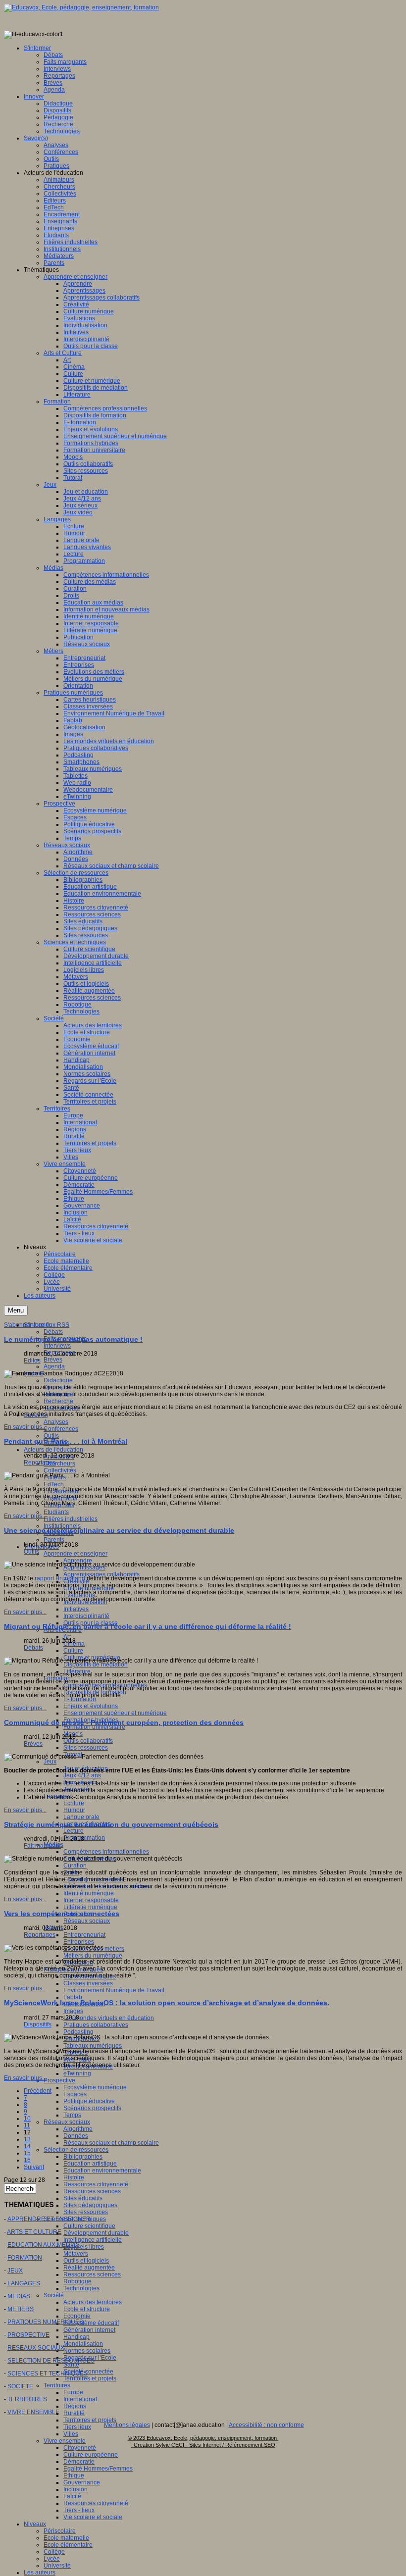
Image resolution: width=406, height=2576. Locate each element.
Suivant (34, 2167)
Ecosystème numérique (95, 2087)
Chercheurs (59, 1464)
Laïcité (72, 2496)
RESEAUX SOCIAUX (36, 2348)
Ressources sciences (92, 2191)
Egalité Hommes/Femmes (98, 2469)
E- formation (80, 1699)
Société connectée (88, 2372)
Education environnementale (102, 2171)
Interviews (57, 1346)
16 (27, 2160)
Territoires (57, 2385)
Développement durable (96, 2233)
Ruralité (74, 2413)
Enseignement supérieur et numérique (115, 1713)
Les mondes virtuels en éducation (109, 2018)
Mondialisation (83, 2344)
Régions (75, 2406)
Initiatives (76, 1609)
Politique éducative (89, 2101)
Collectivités (60, 1470)
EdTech (54, 1484)
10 (27, 2119)
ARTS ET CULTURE (34, 2232)
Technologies (81, 2288)
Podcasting (78, 2032)
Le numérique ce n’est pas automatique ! (73, 1339)
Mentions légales (127, 2425)
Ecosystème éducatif (91, 2323)
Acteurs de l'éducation (53, 1450)
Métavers (76, 2254)
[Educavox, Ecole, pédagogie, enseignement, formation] (81, 7)
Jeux (50, 1762)
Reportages (40, 1463)
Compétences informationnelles (106, 1852)
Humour (74, 1810)
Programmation (84, 1838)
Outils (51, 1436)
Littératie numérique (90, 1907)
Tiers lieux (77, 2427)
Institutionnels (62, 1526)
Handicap (76, 2337)
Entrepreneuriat (84, 1935)
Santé (71, 2365)
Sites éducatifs (83, 2198)
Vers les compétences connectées (62, 1914)
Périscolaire (60, 2531)
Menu (16, 1310)
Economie (77, 2316)
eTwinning (77, 2073)
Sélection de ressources (76, 2150)
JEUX (15, 2271)
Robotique (77, 2281)
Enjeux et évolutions (91, 1706)
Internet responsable (91, 1900)
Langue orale (81, 1817)
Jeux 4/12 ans (82, 1775)
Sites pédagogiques (90, 2205)
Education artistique (90, 2164)
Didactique (58, 1380)
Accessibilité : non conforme (266, 2425)
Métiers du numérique (93, 1956)
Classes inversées (88, 1983)
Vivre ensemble (65, 2441)
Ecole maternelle (66, 2538)
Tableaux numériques (93, 2046)
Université (57, 2566)
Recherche (58, 1401)
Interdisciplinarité (86, 1616)
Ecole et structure (87, 2309)
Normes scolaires (87, 2351)
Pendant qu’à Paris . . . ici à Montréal (66, 1441)
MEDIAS (19, 2296)
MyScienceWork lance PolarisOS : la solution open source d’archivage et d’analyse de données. (167, 2003)
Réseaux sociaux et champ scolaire (111, 2143)
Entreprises (79, 1942)
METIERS (21, 2309)
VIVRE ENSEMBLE (33, 2412)
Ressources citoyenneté (96, 2184)
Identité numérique (89, 1893)
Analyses (56, 1422)
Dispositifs (38, 2024)
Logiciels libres (84, 2247)
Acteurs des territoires (93, 2302)
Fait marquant (42, 1846)
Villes (71, 2434)
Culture (73, 1651)
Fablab (73, 1997)
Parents (54, 1540)
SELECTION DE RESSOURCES (51, 2361)
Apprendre (78, 1561)
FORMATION (25, 2258)
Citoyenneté (80, 2448)
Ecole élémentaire (68, 2545)
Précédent (38, 2091)
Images (73, 2011)
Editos (32, 1361)
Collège (54, 2552)
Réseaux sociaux (87, 1921)
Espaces (75, 2094)
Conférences (61, 1429)
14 (27, 2146)
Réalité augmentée (89, 2268)
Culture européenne (91, 2455)
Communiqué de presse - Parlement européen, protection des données (124, 1722)
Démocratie (79, 2462)
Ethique (74, 2475)
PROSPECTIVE (28, 2335)
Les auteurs (40, 2573)
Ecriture (74, 1803)
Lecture (74, 1831)
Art (67, 1637)
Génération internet (89, 2330)
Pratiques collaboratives (96, 2025)
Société (54, 2295)
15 (27, 2153)
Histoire (74, 2177)
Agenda (54, 1366)
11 (27, 2125)
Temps (72, 2115)
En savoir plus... (25, 1427)
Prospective (59, 2080)
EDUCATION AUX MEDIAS (44, 2245)
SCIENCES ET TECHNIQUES (48, 2374)
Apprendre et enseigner (76, 1554)
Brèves (53, 1360)
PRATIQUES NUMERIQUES (45, 2322)
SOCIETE (20, 2386)
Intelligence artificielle (93, 2240)
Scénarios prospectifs (92, 2108)
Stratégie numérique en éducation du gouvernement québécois (111, 1824)
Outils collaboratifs (88, 1741)
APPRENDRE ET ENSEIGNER (49, 2219)
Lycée (52, 2559)
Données (76, 2136)
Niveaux (35, 2524)
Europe (73, 2392)
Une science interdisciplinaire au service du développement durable (119, 1530)
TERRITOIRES (27, 2399)
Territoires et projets (90, 2378)
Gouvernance (82, 2482)
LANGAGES (24, 2283)
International (80, 2399)
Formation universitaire (94, 1727)
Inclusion (76, 2489)
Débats (53, 1332)
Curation (75, 1866)
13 (27, 2139)
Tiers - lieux (79, 2510)
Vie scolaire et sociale (93, 2517)
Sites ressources (86, 1748)
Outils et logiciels (86, 2261)
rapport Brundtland (60, 1578)
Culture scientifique (89, 2226)
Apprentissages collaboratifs (101, 1574)
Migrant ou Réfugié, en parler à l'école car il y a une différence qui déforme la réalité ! (148, 1626)
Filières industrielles (71, 1519)
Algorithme (78, 2129)
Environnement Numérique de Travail (114, 1990)
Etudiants (56, 1512)
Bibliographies (83, 2157)
